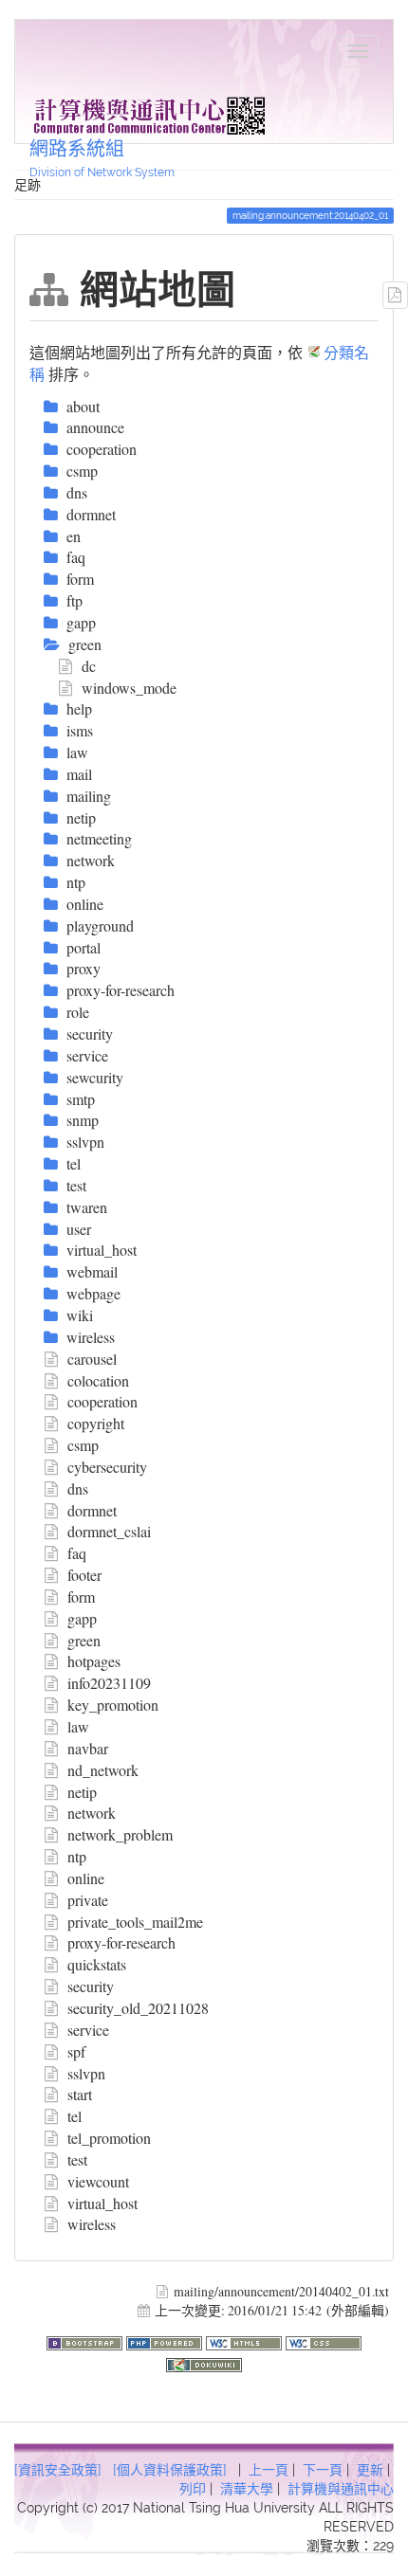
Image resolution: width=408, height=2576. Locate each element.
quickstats (97, 1964)
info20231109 (109, 1683)
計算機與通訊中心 (341, 2489)
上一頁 (269, 2470)
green (84, 1640)
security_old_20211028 (138, 2008)
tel (74, 2116)
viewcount (98, 2181)
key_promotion (113, 1705)
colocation (98, 1380)
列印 (193, 2489)
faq (77, 1553)
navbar (88, 1748)
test (77, 2159)
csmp (83, 1445)
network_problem (120, 1834)
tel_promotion (109, 2138)
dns (78, 1488)
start (80, 2094)
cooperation (102, 1401)
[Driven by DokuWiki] (204, 2362)
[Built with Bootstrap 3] (86, 2340)
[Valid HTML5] (246, 2340)
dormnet (92, 1510)
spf (76, 2051)
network (92, 1813)
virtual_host (102, 2203)
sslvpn (86, 2073)
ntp (77, 1856)
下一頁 (323, 2470)
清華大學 (247, 2489)
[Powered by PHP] (166, 2340)
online (86, 1878)
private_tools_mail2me (135, 1922)
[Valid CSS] (324, 2340)
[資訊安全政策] (58, 2470)
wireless (92, 2224)
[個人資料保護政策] (170, 2470)
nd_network (103, 1770)
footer (84, 1575)
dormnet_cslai (109, 1531)
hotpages (94, 1661)
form (81, 1596)
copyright (96, 1423)
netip (82, 1792)
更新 (370, 2470)
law (78, 1726)
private (88, 1900)
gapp (82, 1618)
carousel (92, 1359)
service (88, 2030)
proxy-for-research (121, 1942)
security (91, 1986)
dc (89, 666)
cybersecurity (107, 1467)
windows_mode (129, 688)
